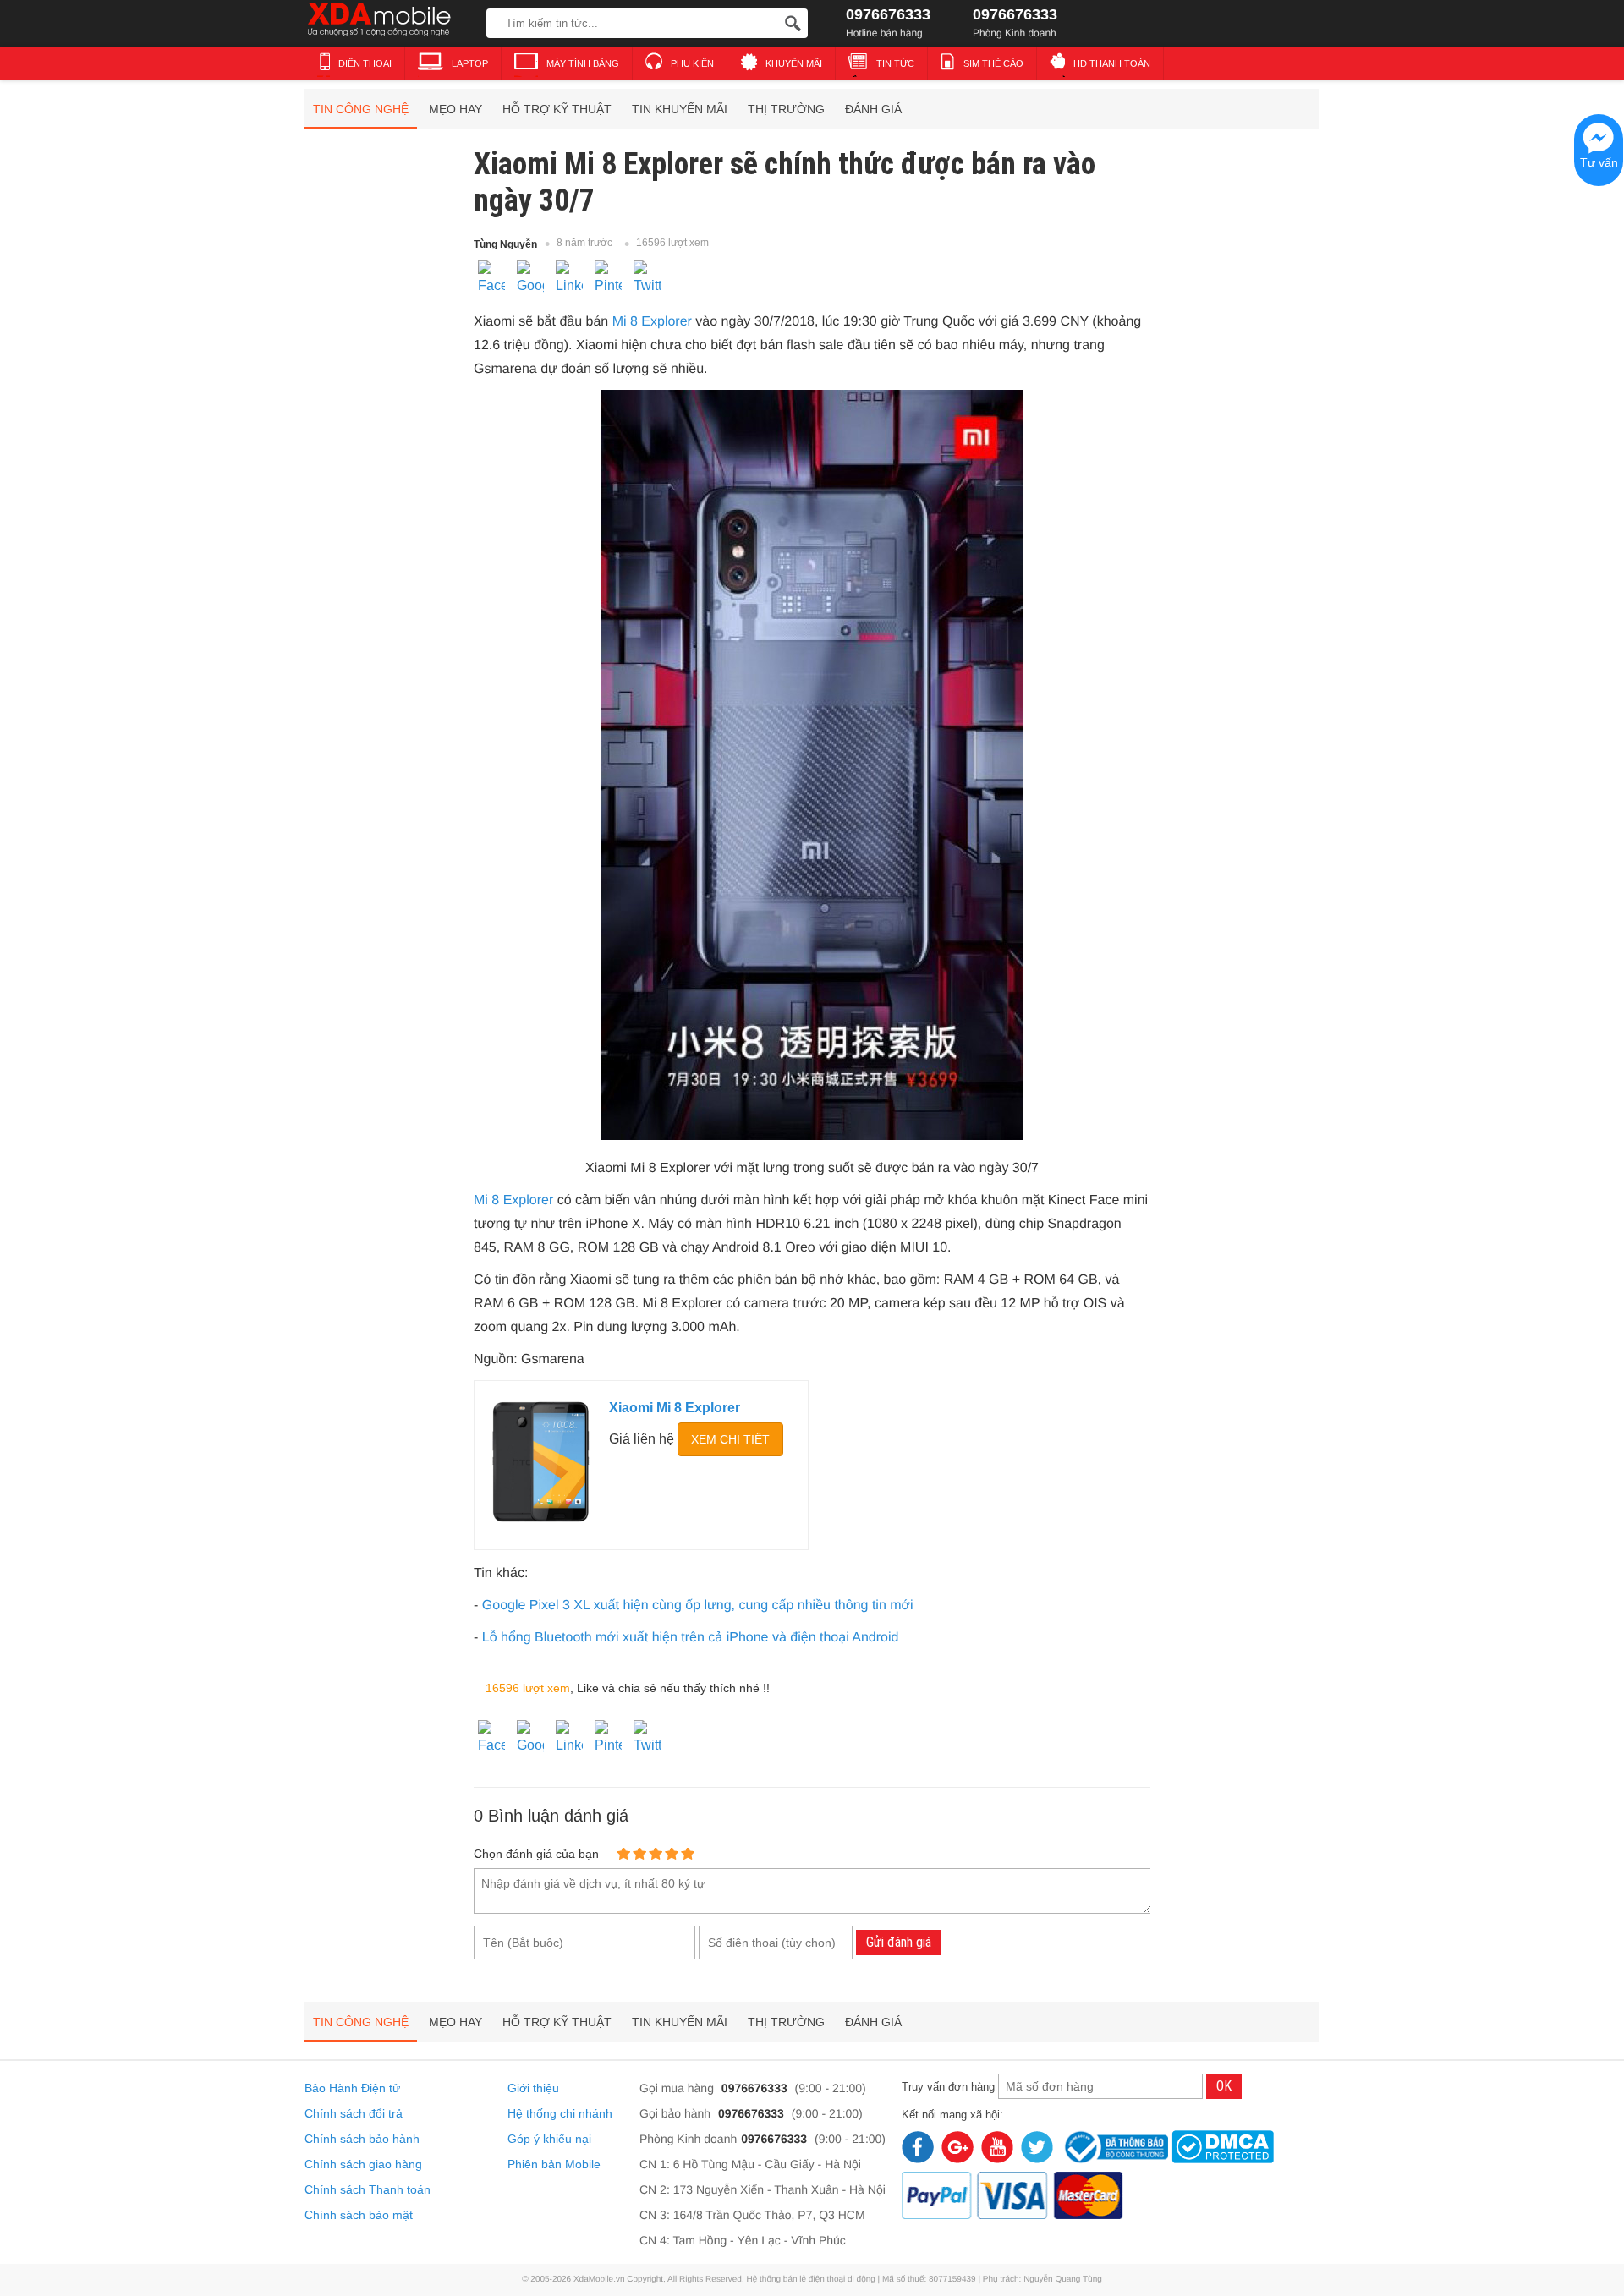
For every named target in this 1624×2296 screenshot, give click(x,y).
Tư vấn (1599, 162)
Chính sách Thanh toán (368, 2189)
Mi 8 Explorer (652, 322)
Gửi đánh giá (899, 1942)
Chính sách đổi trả (354, 2113)
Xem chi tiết (730, 1439)
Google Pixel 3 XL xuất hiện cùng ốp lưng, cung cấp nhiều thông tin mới (698, 1606)
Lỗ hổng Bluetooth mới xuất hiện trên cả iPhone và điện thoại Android (691, 1638)
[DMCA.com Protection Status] (1223, 2145)
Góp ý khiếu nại (549, 2139)
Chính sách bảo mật (359, 2215)
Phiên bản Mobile (554, 2164)
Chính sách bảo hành (362, 2139)
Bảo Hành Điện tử (352, 2088)
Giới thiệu (533, 2088)
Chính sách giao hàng (363, 2164)
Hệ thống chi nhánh (560, 2113)
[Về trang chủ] (391, 20)
